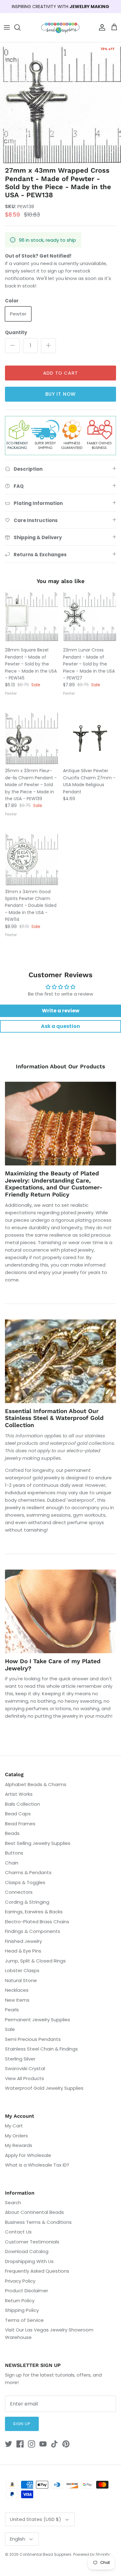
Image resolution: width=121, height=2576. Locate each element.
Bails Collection (22, 1804)
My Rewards (19, 2145)
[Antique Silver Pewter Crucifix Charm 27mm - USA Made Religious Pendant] (90, 737)
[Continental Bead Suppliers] (60, 28)
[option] (60, 103)
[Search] (20, 27)
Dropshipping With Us (29, 2261)
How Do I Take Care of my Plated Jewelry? (53, 1665)
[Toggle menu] (7, 27)
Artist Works (19, 1794)
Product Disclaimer (27, 2291)
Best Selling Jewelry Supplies (38, 1843)
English (18, 2539)
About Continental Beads (34, 2212)
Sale (10, 2029)
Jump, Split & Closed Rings (35, 1961)
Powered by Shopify (92, 2554)
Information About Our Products (60, 1066)
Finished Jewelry (23, 1941)
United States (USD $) (36, 2519)
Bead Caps (18, 1814)
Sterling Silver (20, 2059)
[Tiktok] (54, 2444)
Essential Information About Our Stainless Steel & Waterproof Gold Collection (54, 1418)
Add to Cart (60, 373)
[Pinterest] (66, 2444)
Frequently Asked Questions (37, 2271)
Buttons (14, 1853)
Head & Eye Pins (23, 1951)
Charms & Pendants (28, 1872)
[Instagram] (31, 2444)
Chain (12, 1863)
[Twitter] (9, 2444)
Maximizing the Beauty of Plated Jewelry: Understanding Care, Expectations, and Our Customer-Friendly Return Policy (54, 1184)
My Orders (16, 2136)
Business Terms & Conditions (38, 2222)
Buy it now (61, 394)
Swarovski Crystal (25, 2068)
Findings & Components (33, 1931)
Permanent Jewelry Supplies (38, 2020)
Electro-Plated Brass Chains (37, 1922)
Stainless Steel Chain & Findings (41, 2049)
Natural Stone (21, 1980)
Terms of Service (24, 2320)
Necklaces (17, 1990)
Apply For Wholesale (28, 2155)
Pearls (12, 2010)
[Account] (101, 27)
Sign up (22, 2424)
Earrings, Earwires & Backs (34, 1912)
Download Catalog (27, 2251)
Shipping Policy (22, 2310)
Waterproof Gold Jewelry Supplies (44, 2088)
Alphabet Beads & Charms (36, 1784)
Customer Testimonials (32, 2242)
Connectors (19, 1892)
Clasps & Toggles (25, 1882)
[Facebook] (20, 2444)
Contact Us (18, 2232)
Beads (12, 1833)
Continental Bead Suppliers (45, 2554)
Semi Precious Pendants (33, 2039)
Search (13, 2203)
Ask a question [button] (60, 1026)
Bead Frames (20, 1824)
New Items (17, 2000)
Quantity (16, 332)
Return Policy (20, 2301)
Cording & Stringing (27, 1902)
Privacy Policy (20, 2281)
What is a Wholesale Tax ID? (37, 2165)
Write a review (61, 1011)
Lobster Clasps (22, 1970)
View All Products (25, 2078)
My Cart (14, 2126)
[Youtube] (43, 2444)
